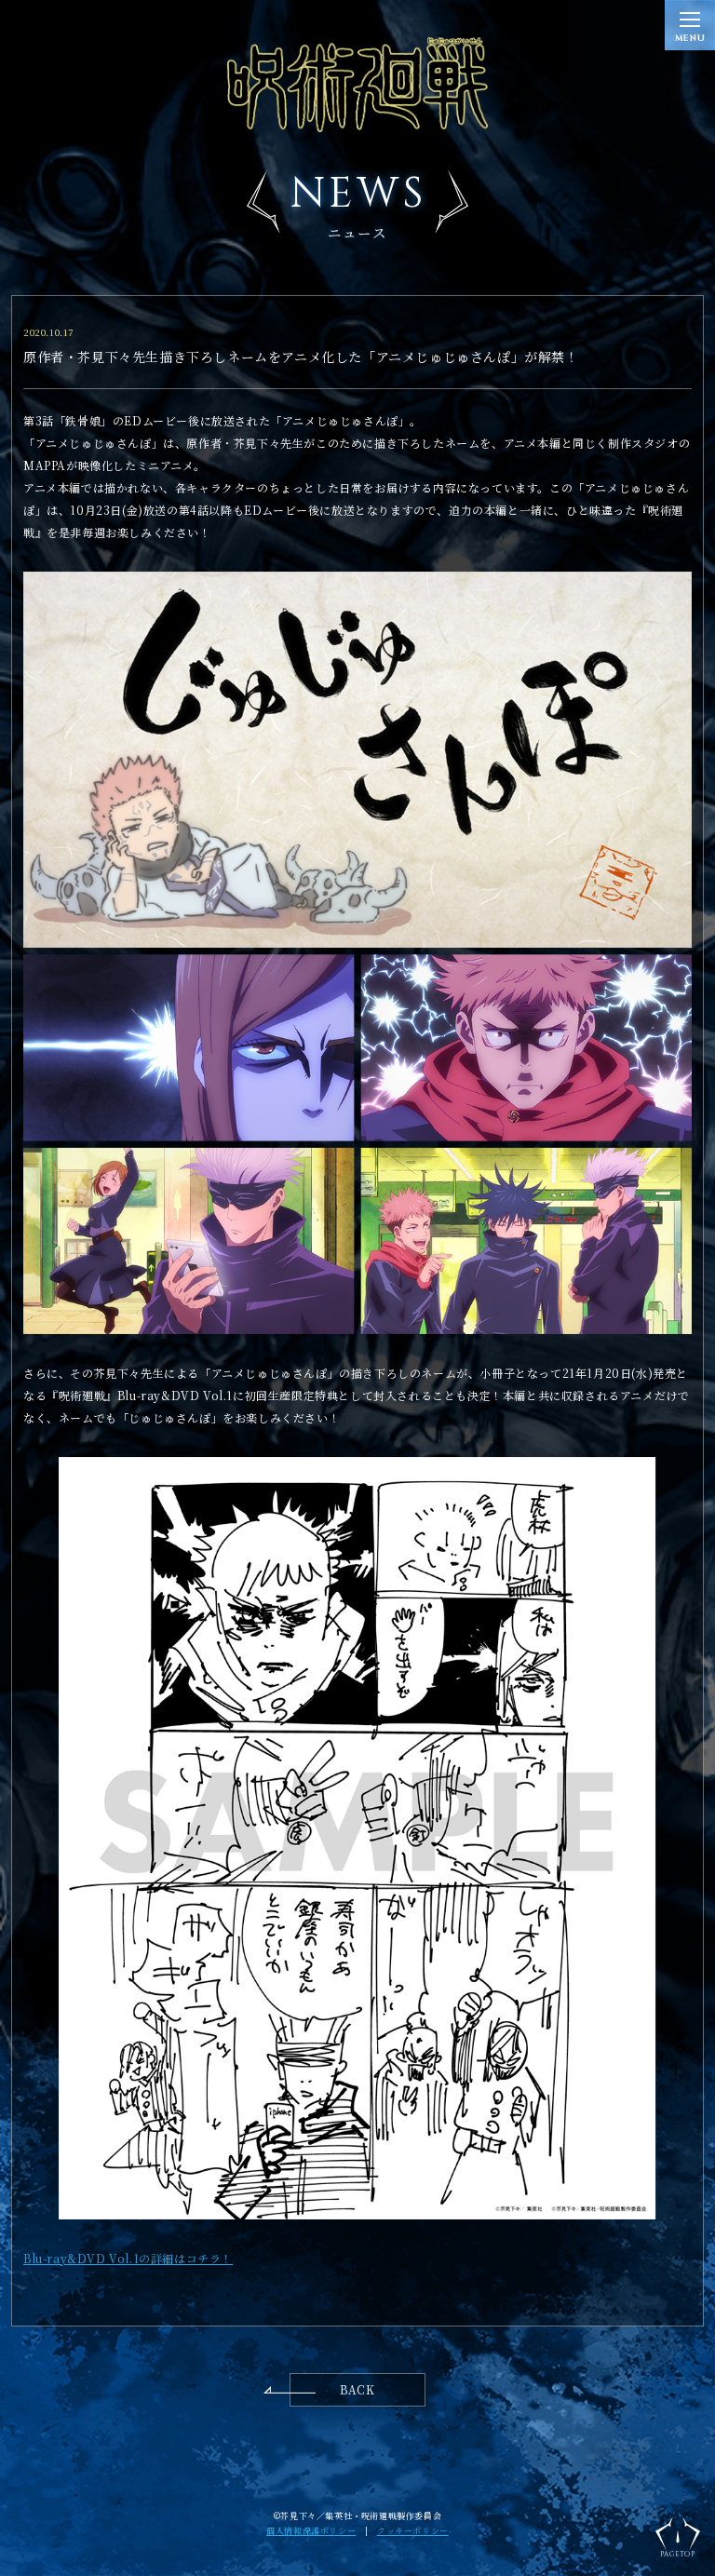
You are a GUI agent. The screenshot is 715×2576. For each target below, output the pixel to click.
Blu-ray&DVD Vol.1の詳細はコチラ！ (128, 2258)
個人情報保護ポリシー (311, 2531)
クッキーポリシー (413, 2531)
